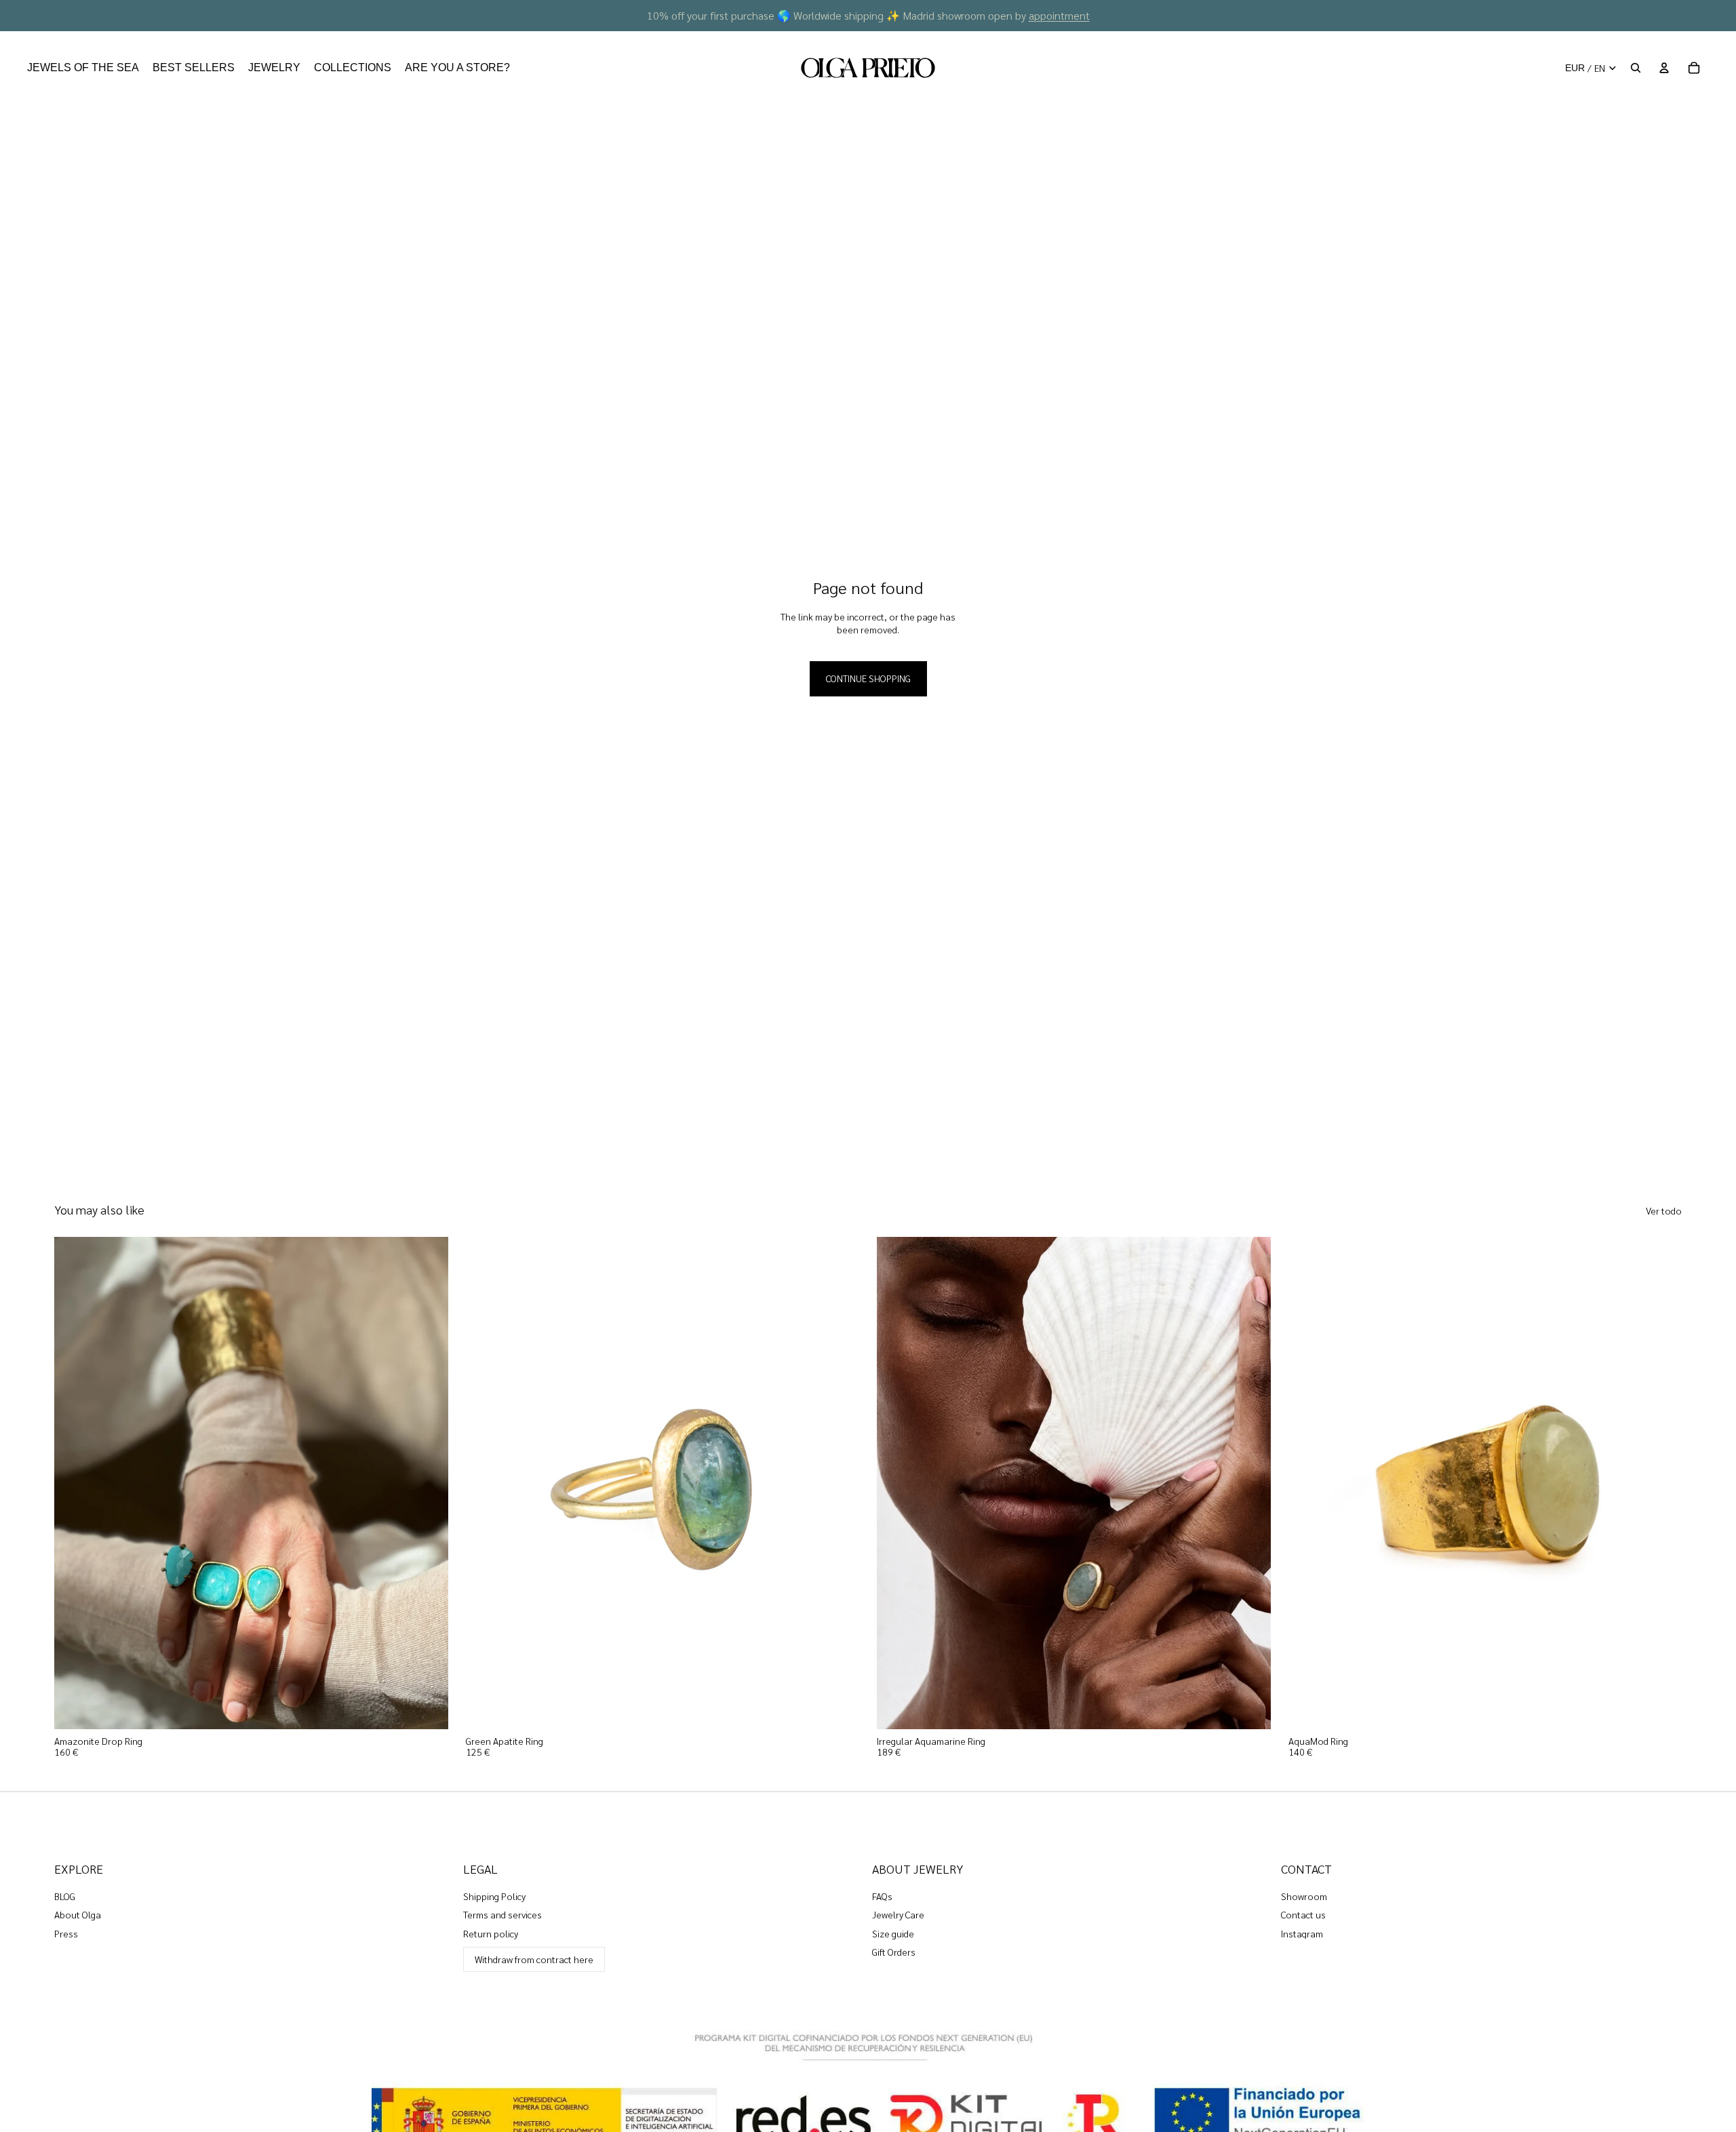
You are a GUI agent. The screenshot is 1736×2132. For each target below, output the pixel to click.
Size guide (893, 1933)
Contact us (1303, 1914)
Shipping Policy (494, 1896)
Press (66, 1933)
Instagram (1302, 1933)
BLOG (65, 1896)
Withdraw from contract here (534, 1959)
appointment (1059, 15)
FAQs (882, 1896)
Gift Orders (894, 1952)
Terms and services (502, 1914)
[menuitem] (83, 68)
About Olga (78, 1914)
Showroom (1304, 1896)
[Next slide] (428, 1483)
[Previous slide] (75, 1483)
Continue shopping (868, 678)
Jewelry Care (898, 1914)
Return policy (491, 1933)
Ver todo (1664, 1210)
